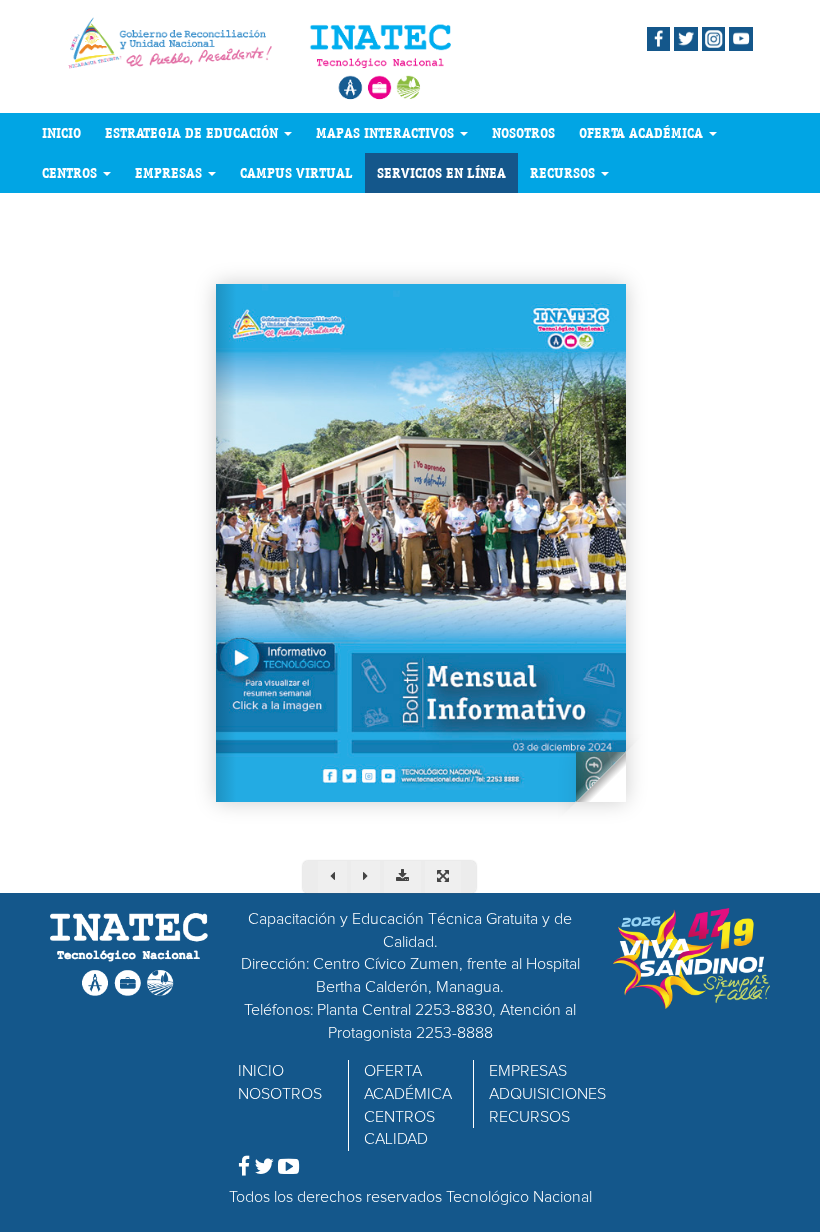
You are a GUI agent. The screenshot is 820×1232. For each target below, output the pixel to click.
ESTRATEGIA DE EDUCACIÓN (193, 133)
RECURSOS (564, 173)
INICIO (61, 133)
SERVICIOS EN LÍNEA (441, 173)
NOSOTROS (523, 133)
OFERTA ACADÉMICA (643, 133)
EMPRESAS (170, 173)
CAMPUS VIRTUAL (296, 173)
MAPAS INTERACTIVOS (387, 133)
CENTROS (71, 173)
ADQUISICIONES (547, 1094)
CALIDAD (396, 1139)
